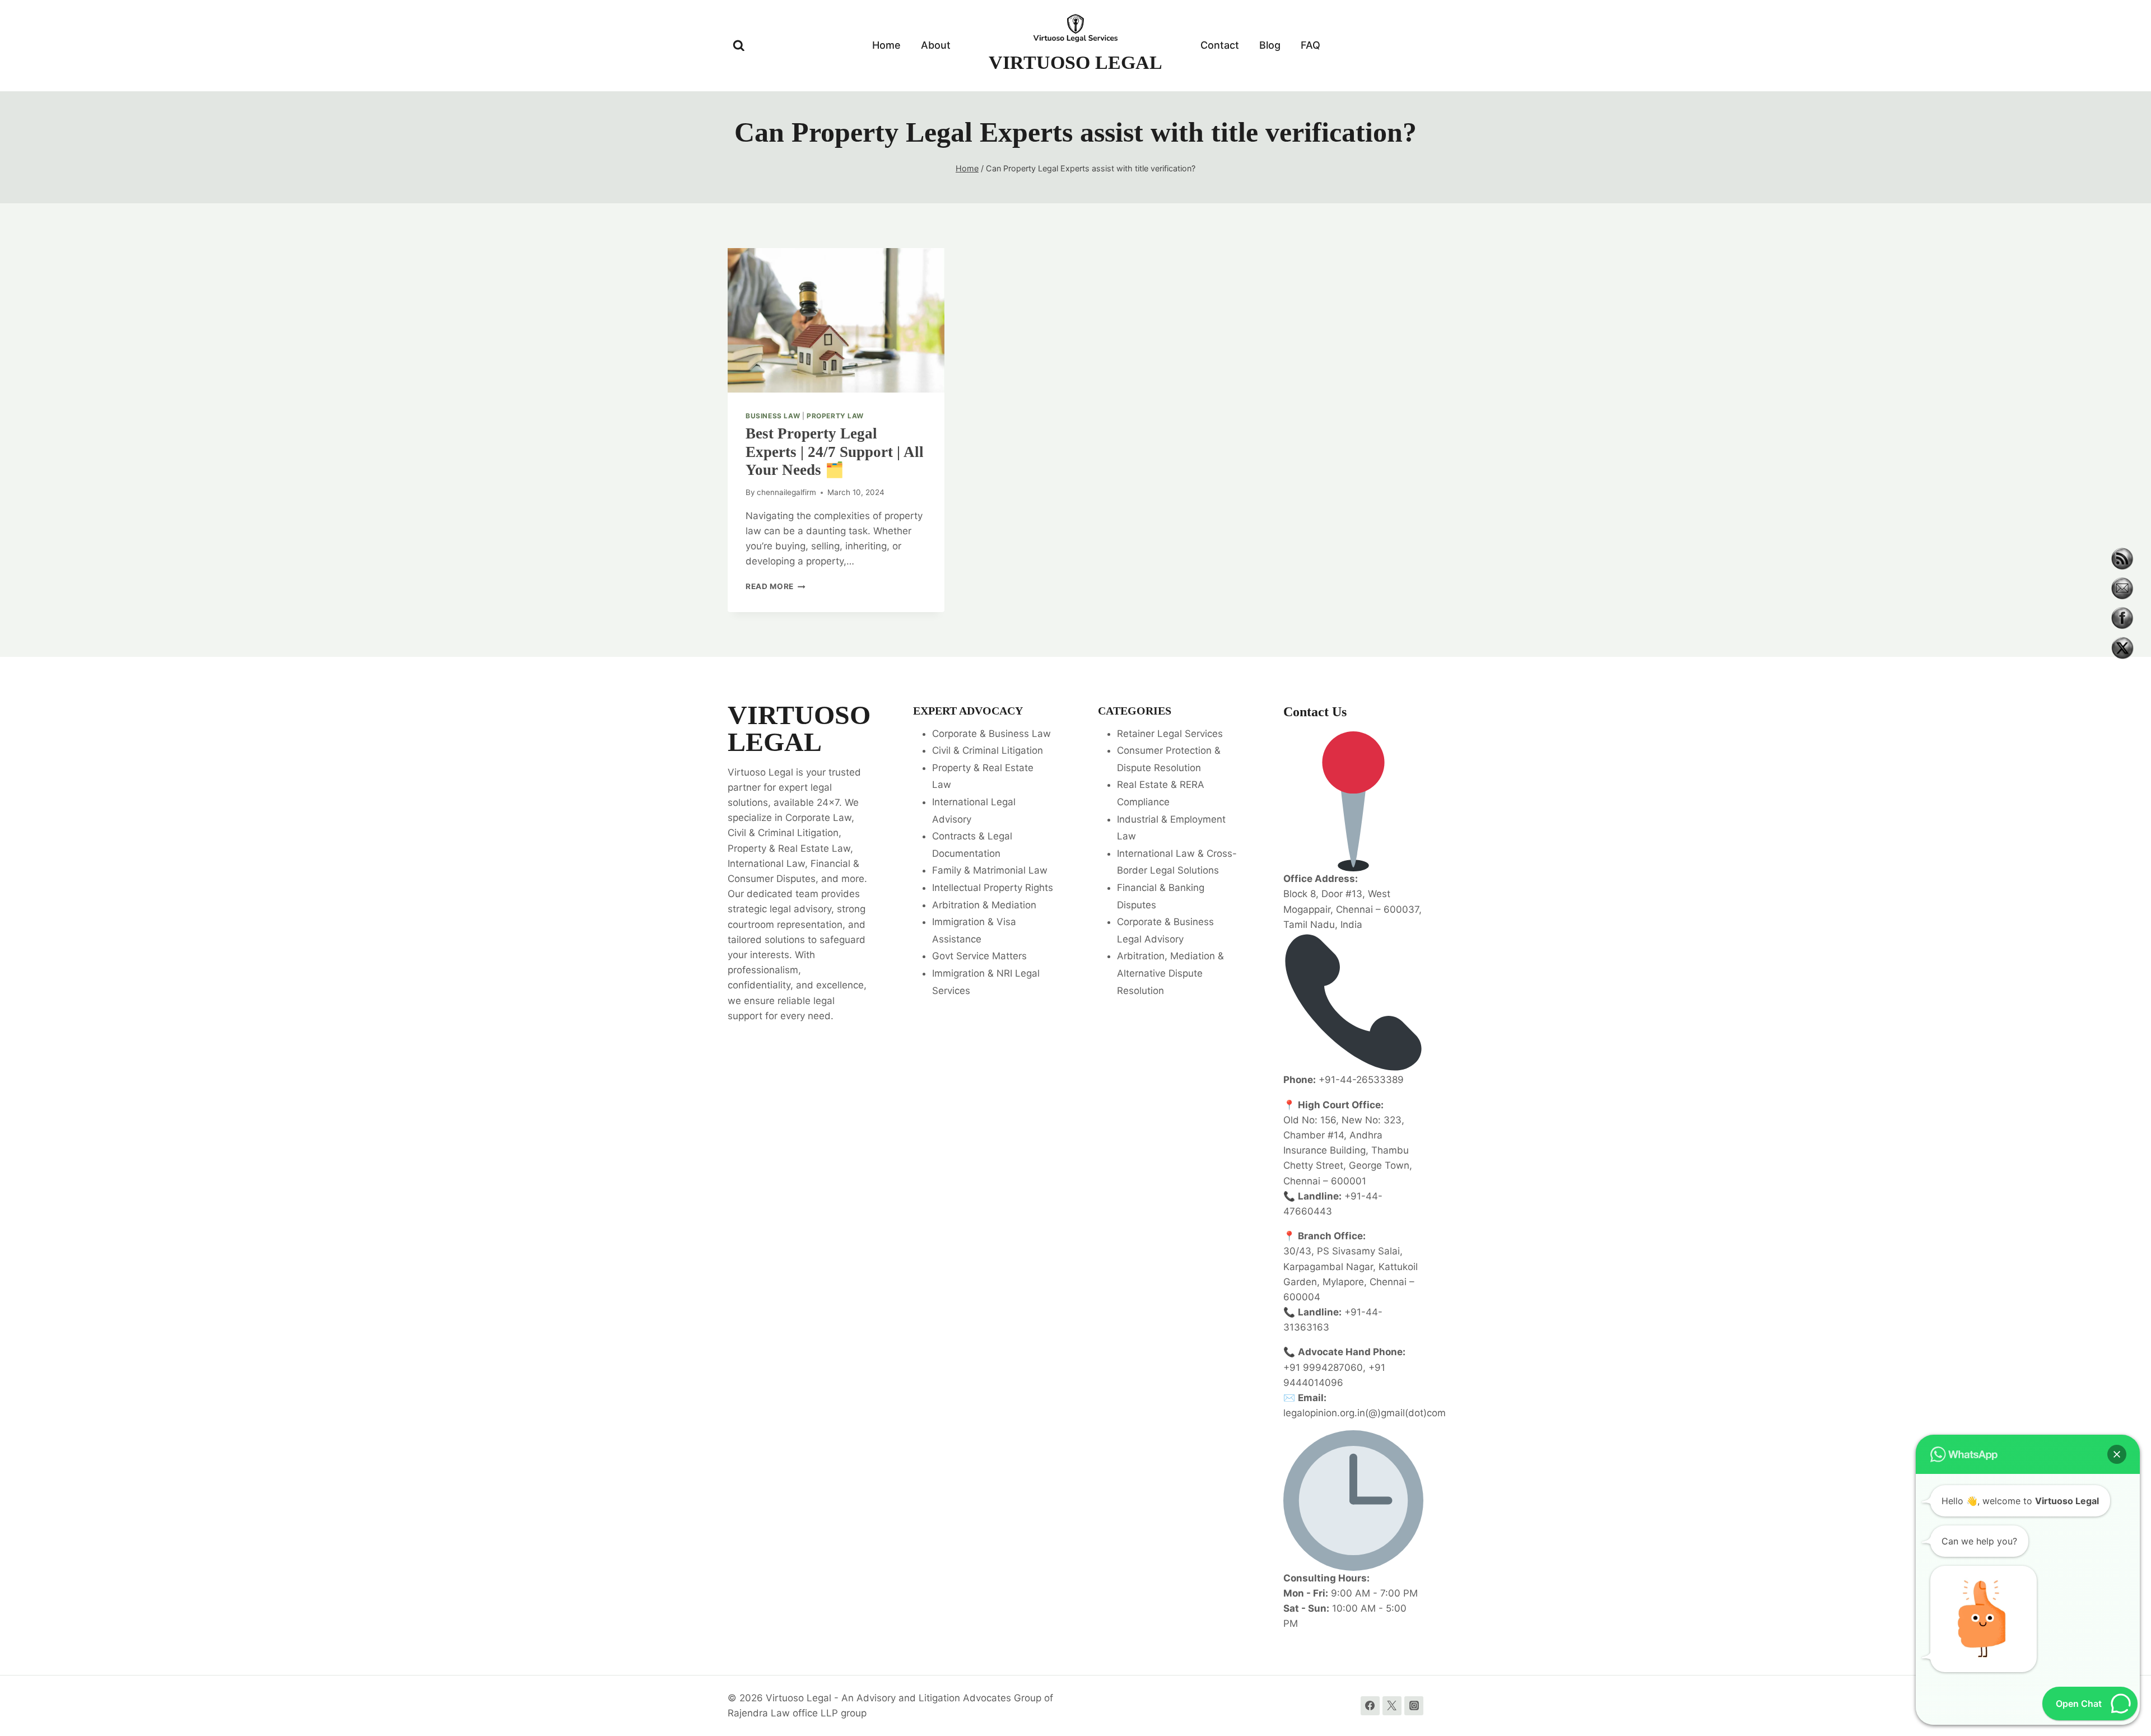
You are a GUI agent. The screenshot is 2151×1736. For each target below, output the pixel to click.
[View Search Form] (739, 46)
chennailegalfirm (786, 492)
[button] (2117, 1454)
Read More (776, 586)
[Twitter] (1392, 1706)
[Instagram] (1414, 1706)
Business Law (773, 416)
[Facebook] (1370, 1706)
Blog (1270, 45)
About (936, 45)
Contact (1220, 45)
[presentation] (836, 320)
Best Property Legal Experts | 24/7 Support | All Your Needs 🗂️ (835, 452)
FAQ (1310, 45)
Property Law (835, 416)
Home (886, 45)
